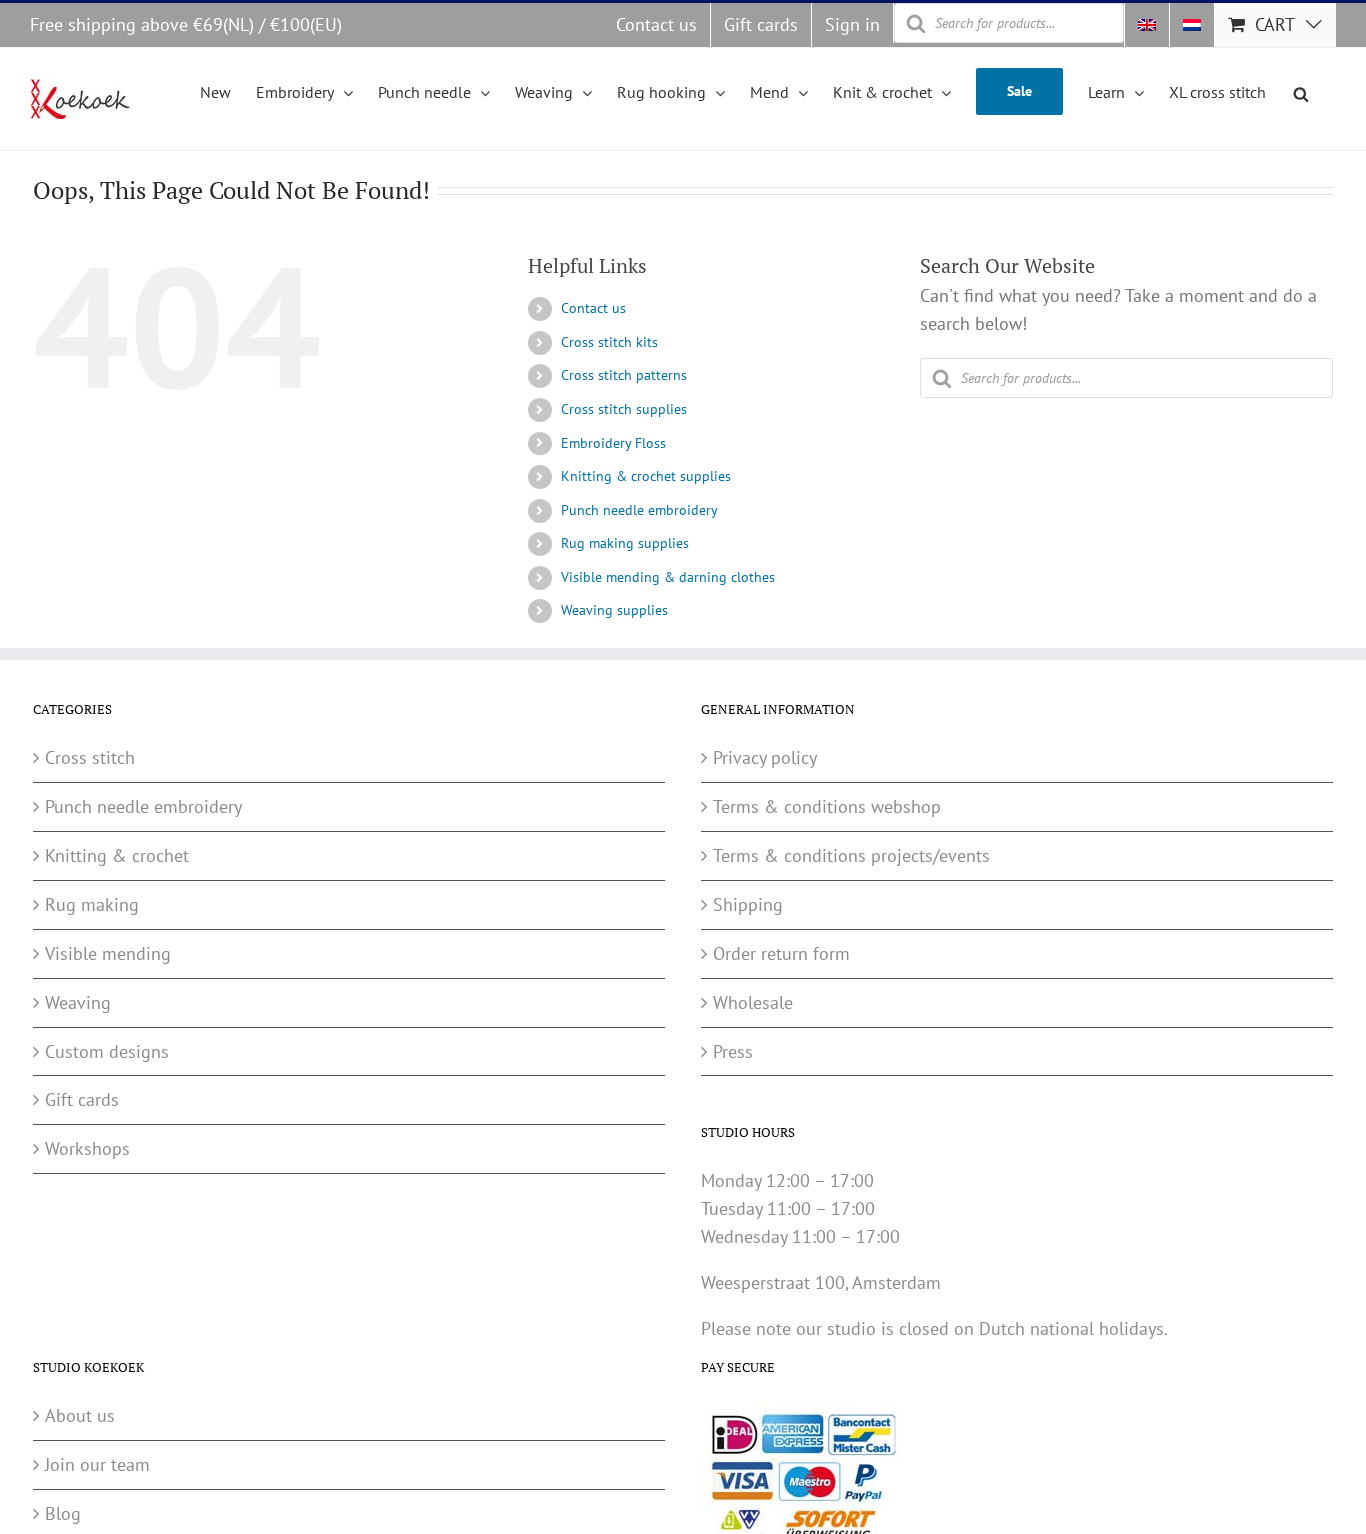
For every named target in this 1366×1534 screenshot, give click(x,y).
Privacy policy (765, 757)
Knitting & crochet (117, 855)
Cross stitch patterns (624, 375)
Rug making (92, 904)
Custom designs (107, 1051)
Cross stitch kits (609, 342)
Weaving (78, 1002)
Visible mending (108, 953)
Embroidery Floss (613, 443)
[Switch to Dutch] (1192, 25)
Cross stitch (90, 757)
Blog (63, 1513)
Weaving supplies (614, 610)
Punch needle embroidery (639, 510)
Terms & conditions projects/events (851, 855)
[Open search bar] (1301, 91)
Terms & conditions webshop (827, 806)
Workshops (87, 1148)
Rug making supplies (625, 543)
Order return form (781, 953)
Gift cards (82, 1099)
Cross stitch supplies (624, 409)
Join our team (97, 1464)
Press (733, 1051)
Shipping (748, 904)
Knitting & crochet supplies (646, 476)
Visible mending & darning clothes (668, 577)
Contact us (593, 308)
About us (80, 1415)
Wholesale (753, 1002)
